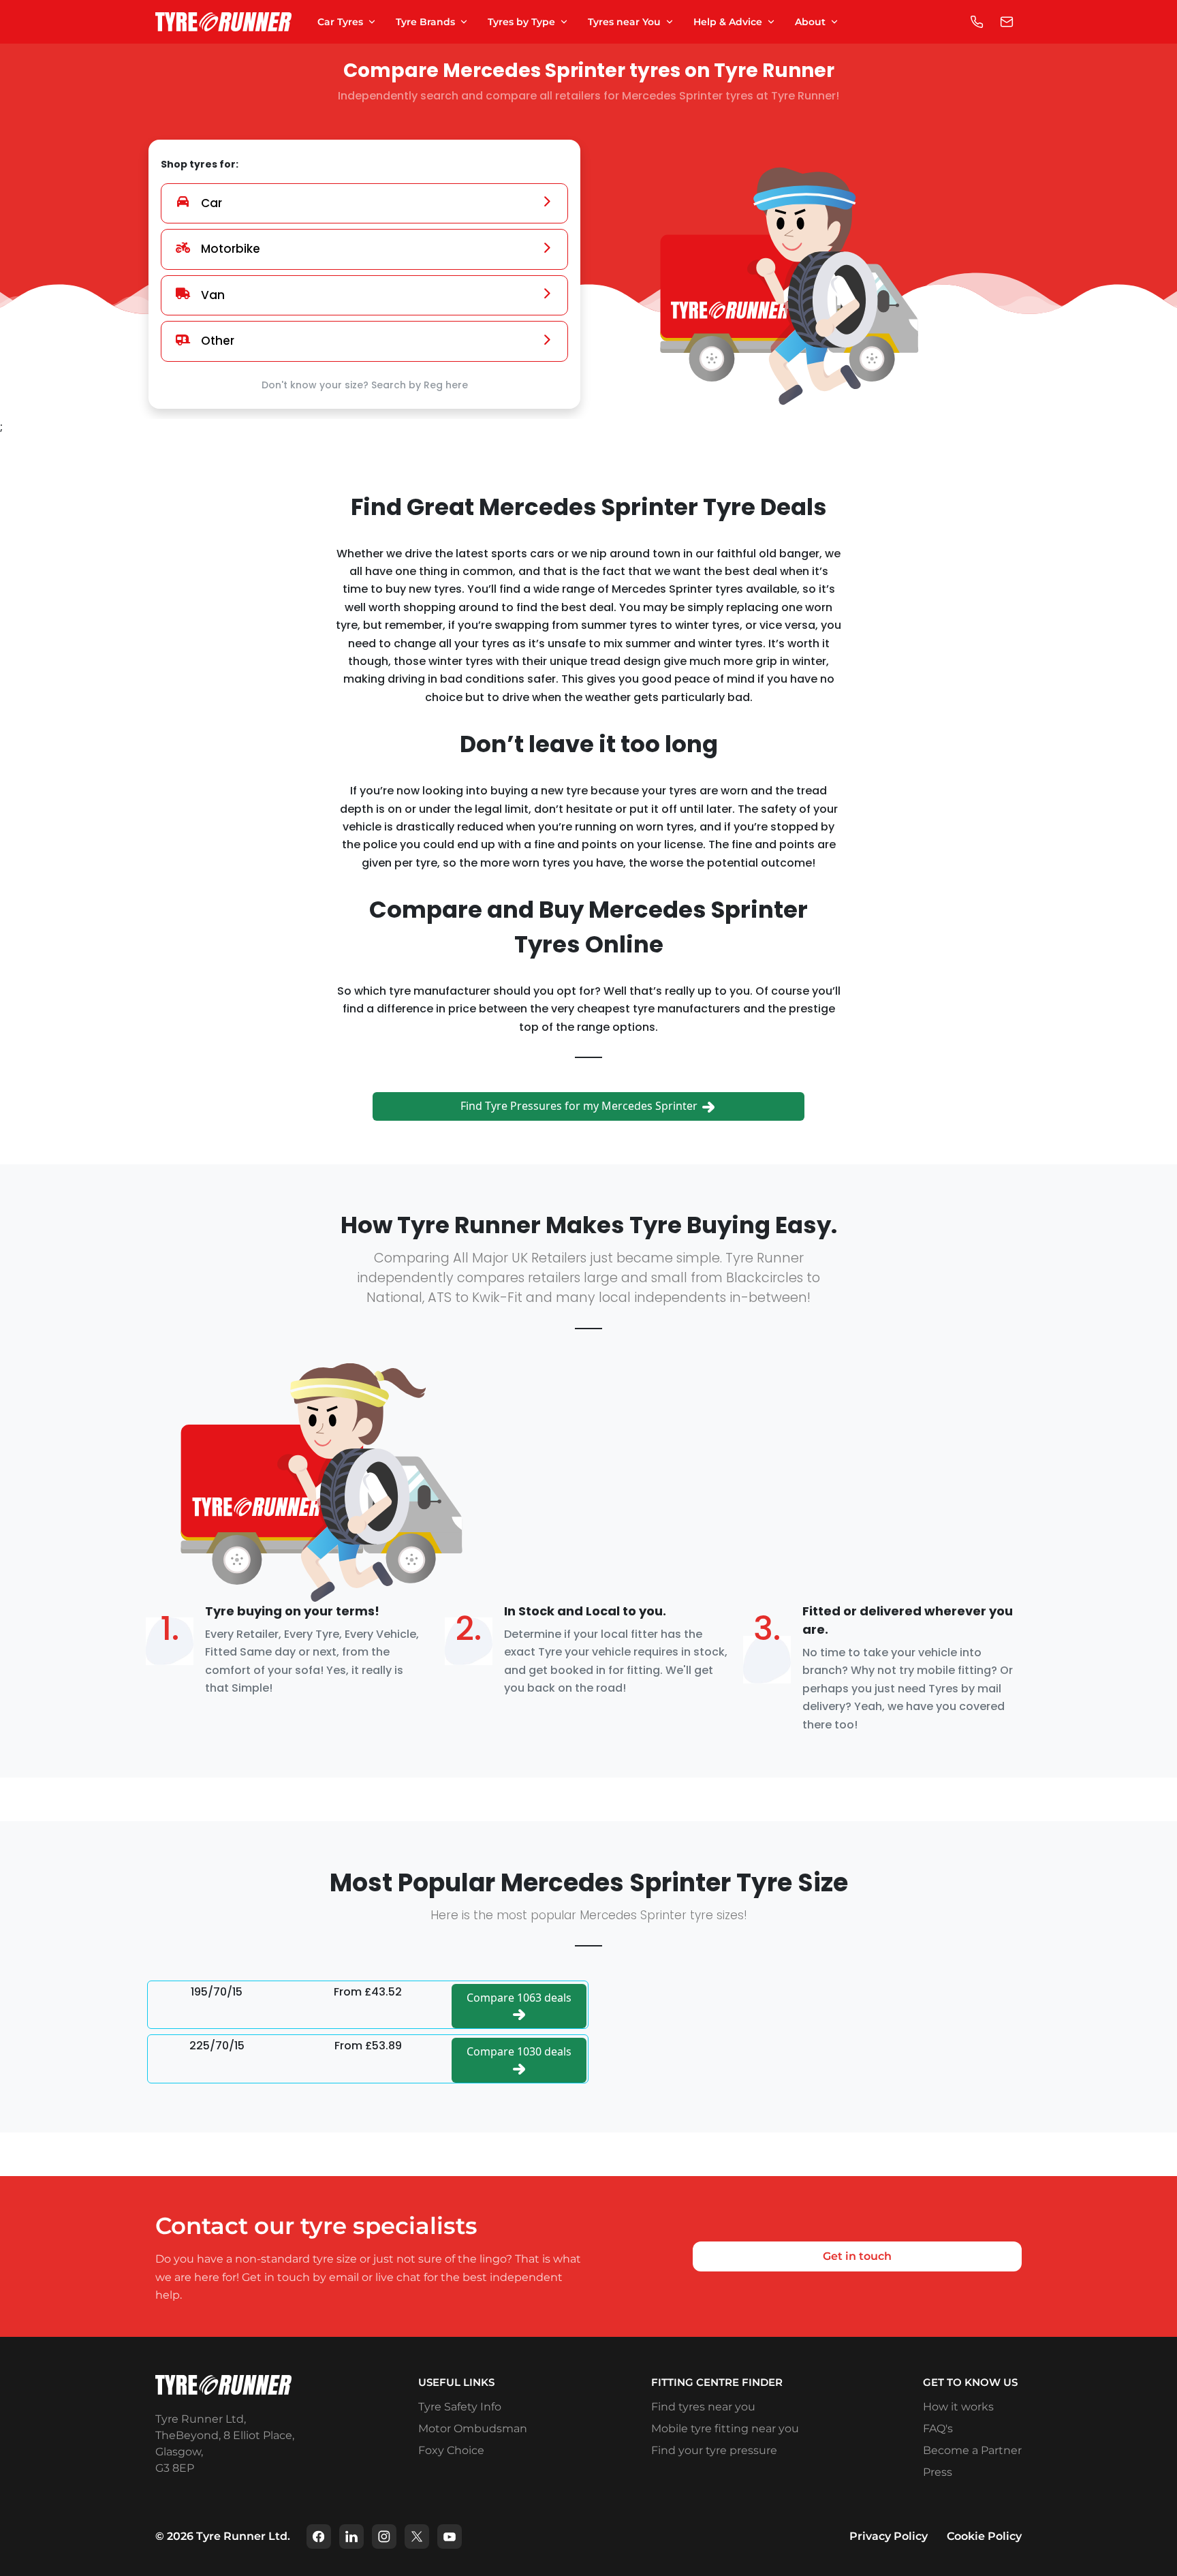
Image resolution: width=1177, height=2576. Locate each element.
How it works (958, 2407)
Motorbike (231, 249)
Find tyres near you (703, 2407)
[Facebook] (319, 2536)
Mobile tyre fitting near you (725, 2428)
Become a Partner (972, 2450)
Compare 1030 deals (519, 2051)
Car (211, 203)
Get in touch (857, 2256)
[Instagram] (384, 2536)
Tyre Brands (425, 22)
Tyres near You (624, 22)
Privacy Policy (889, 2536)
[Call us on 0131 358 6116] (977, 22)
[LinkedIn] (351, 2536)
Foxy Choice (451, 2450)
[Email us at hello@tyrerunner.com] (1007, 22)
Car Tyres (340, 22)
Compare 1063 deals (519, 1998)
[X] (417, 2536)
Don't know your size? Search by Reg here (365, 385)
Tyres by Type (521, 22)
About (810, 22)
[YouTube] (450, 2536)
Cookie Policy (984, 2536)
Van (213, 295)
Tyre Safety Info (460, 2407)
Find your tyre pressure (714, 2450)
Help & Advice (728, 22)
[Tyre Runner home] (223, 22)
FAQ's (938, 2428)
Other (218, 341)
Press (938, 2472)
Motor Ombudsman (473, 2428)
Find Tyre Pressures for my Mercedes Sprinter (580, 1106)
